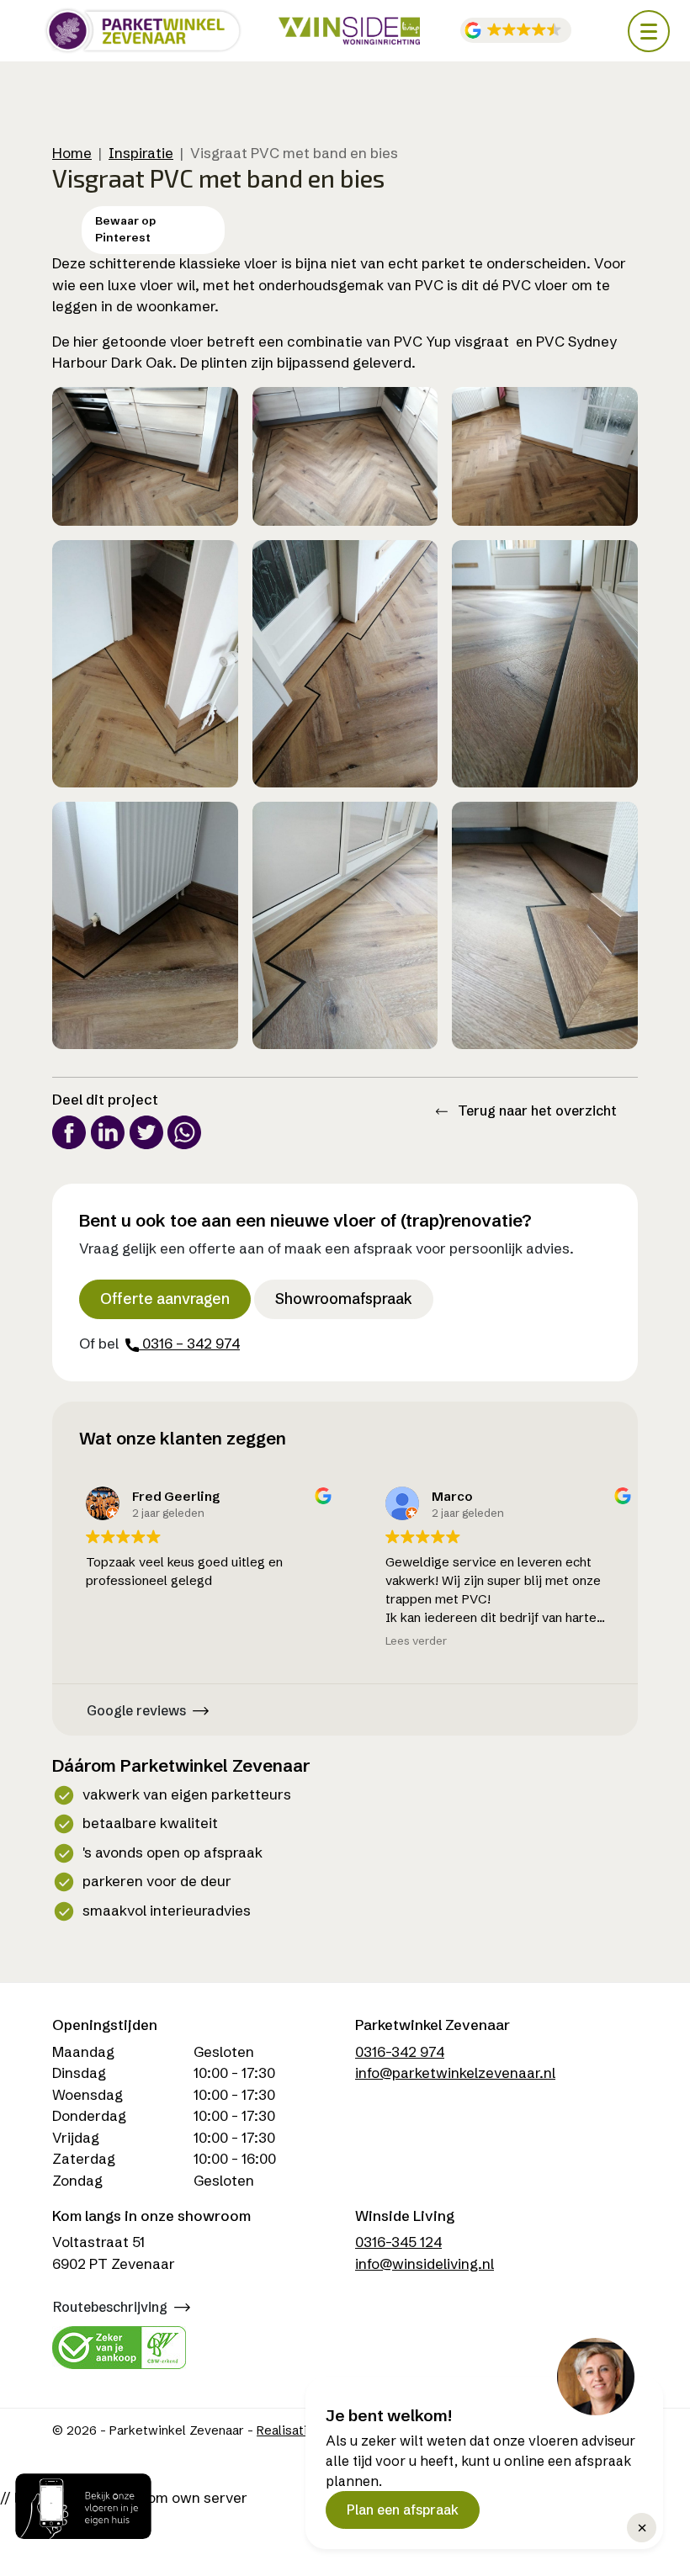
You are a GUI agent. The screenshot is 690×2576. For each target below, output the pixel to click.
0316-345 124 (398, 2242)
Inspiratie (141, 153)
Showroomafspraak (344, 1299)
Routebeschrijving (110, 2307)
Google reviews (136, 1710)
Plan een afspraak (403, 2510)
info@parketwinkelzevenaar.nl (455, 2072)
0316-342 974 (400, 2051)
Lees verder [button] (403, 1640)
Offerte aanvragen (165, 1299)
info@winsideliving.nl (425, 2263)
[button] (516, 31)
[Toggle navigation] (649, 31)
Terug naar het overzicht (536, 1110)
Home (72, 153)
